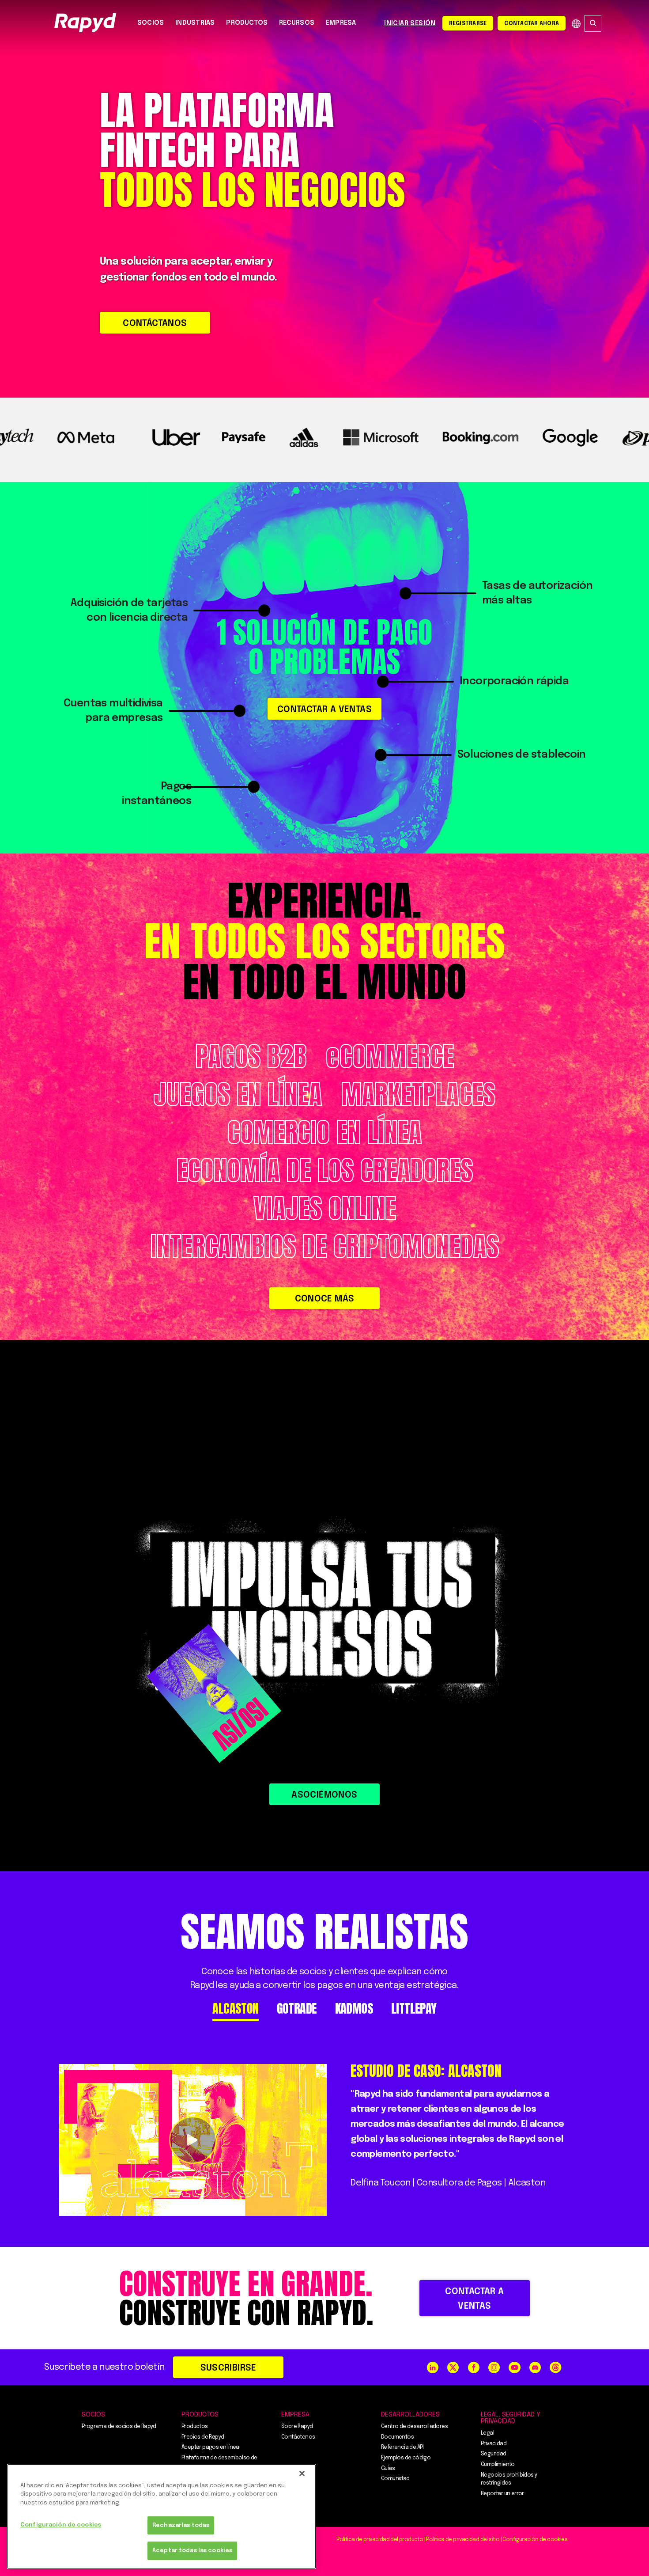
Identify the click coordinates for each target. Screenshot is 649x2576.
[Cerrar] (302, 2474)
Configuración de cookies (61, 2525)
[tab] (235, 2009)
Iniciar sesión (410, 23)
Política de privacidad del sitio (463, 2540)
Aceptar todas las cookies (192, 2551)
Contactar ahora (532, 24)
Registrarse (468, 24)
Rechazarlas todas (181, 2525)
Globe (576, 24)
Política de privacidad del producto (380, 2540)
